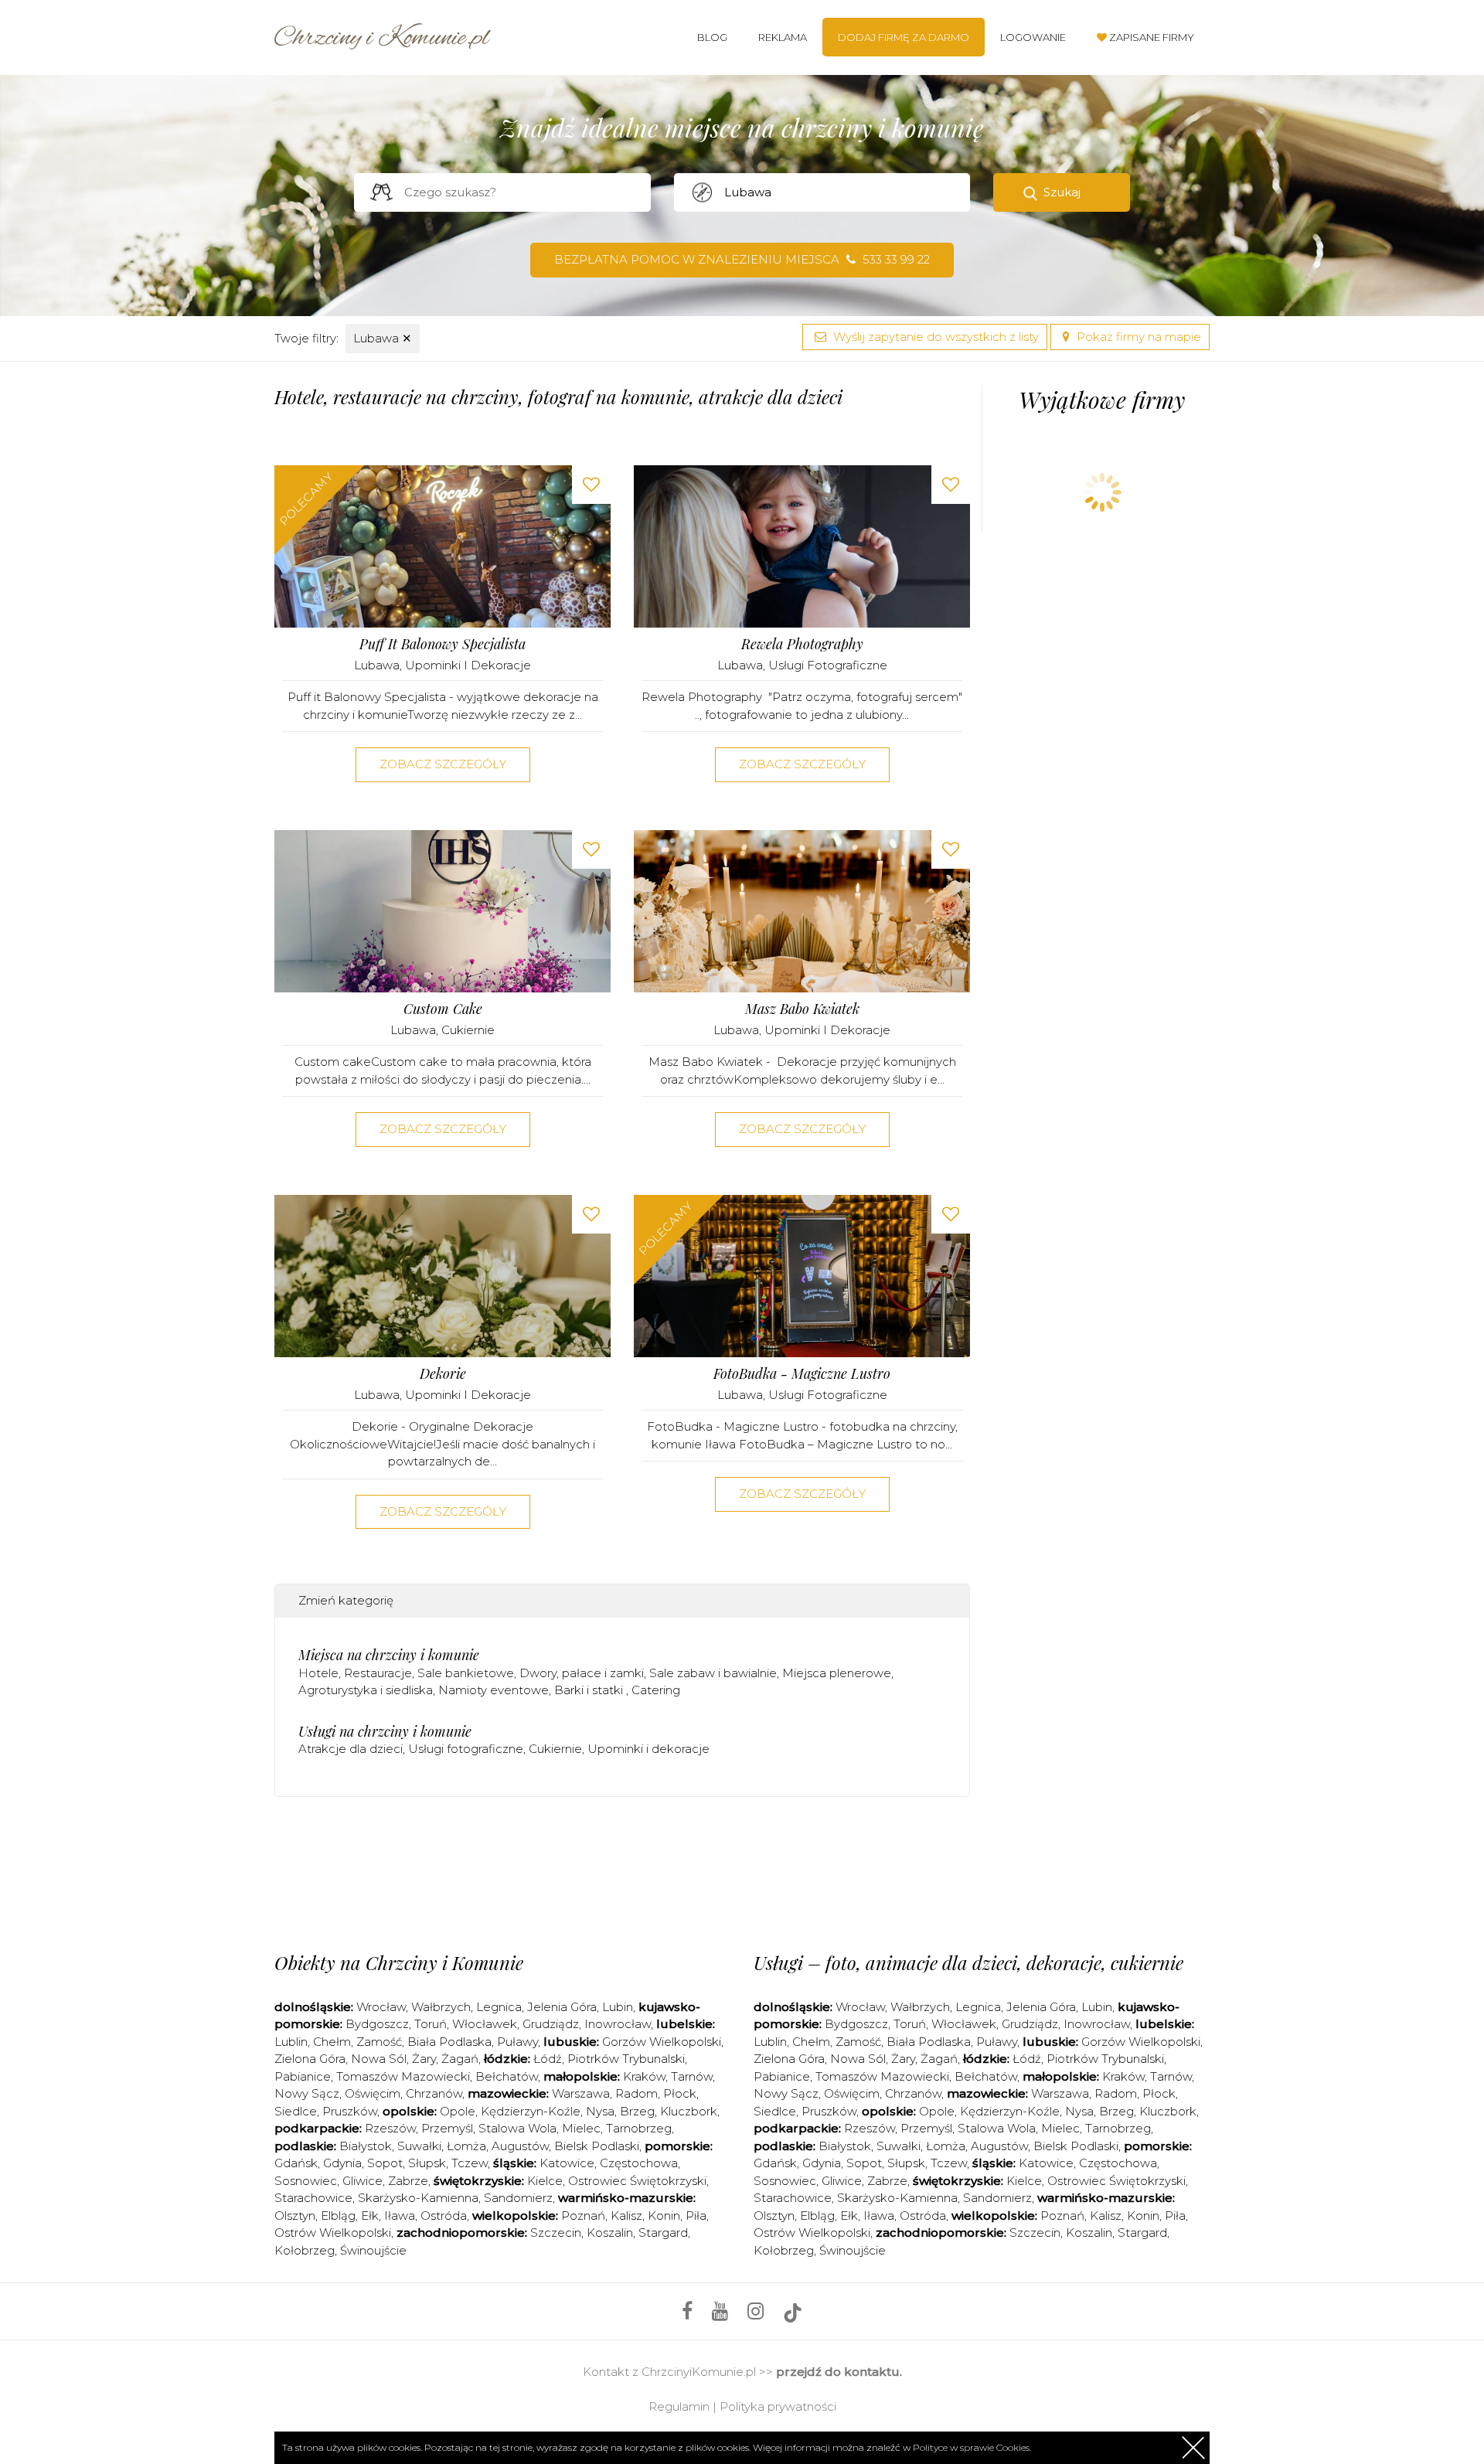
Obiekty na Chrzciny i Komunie (399, 1962)
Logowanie (1033, 37)
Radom (636, 2093)
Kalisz (626, 2216)
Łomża (466, 2146)
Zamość (379, 2042)
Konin (664, 2216)
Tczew (470, 2163)
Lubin (618, 2007)
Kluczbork (689, 2111)
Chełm (332, 2042)
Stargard (663, 2233)
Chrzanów (434, 2093)
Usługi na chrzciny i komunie (385, 1731)
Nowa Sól (379, 2059)
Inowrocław (618, 2024)
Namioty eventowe (494, 1690)
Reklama (783, 37)
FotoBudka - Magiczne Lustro (802, 1374)
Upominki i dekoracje (468, 665)
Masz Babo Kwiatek (802, 1009)
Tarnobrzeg (639, 2128)
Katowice (567, 2163)
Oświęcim (373, 2093)
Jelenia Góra (562, 2007)
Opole (458, 2111)
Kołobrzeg (305, 2250)
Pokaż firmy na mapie (1137, 337)
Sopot (385, 2163)
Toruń (431, 2024)
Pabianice (303, 2076)
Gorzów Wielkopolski (662, 2042)
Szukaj (1062, 192)
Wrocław (381, 2007)
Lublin (291, 2042)
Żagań (460, 2059)
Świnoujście (373, 2250)
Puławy (517, 2042)
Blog (712, 37)
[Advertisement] (622, 1870)
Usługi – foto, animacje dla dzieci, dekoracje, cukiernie (968, 1962)
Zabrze (408, 2181)
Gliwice (362, 2181)
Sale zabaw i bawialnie (713, 1673)
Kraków (644, 2076)
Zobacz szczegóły (443, 764)
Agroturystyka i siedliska (366, 1690)
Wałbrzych (441, 2007)
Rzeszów (390, 2128)
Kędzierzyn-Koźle (531, 2111)
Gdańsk (296, 2163)
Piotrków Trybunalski (626, 2059)
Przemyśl (447, 2128)
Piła (696, 2216)
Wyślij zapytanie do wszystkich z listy (934, 337)
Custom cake (443, 1009)
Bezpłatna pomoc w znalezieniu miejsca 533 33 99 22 (742, 259)
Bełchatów (507, 2076)
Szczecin (556, 2233)
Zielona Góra (310, 2059)
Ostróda (444, 2216)
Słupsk (427, 2163)
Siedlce (296, 2111)
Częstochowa (639, 2163)
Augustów (520, 2146)
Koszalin (610, 2233)
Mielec (581, 2128)
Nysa (600, 2111)
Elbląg (338, 2216)
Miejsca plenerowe (837, 1673)
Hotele (318, 1673)
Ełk (370, 2216)
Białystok (366, 2146)
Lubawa (383, 338)
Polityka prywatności (778, 2406)
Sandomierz (518, 2198)
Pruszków (350, 2111)
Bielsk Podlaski (597, 2146)
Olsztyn (295, 2216)
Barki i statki (590, 1690)
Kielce (545, 2181)
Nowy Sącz (307, 2093)
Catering (656, 1690)
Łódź (548, 2059)
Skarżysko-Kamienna (418, 2198)
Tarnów (692, 2076)
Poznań (583, 2216)
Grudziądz (551, 2024)
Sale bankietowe (466, 1673)
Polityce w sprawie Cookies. (972, 2447)
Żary (424, 2059)
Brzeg (637, 2111)
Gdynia (342, 2163)
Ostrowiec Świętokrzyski (637, 2181)
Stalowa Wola (517, 2128)
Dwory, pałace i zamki (582, 1673)
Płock (680, 2093)
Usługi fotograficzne (828, 665)
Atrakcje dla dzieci (351, 1749)
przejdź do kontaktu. (839, 2372)
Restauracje (378, 1673)
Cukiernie (468, 1030)
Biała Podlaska (449, 2042)
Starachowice (313, 2198)
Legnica (499, 2007)
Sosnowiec (306, 2181)
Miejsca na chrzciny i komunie (389, 1655)
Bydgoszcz (377, 2024)
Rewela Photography (802, 644)
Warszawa (581, 2093)
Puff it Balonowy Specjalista (442, 644)
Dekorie (443, 1374)
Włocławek (485, 2024)
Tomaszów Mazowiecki (403, 2076)
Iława (400, 2216)
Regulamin (679, 2406)
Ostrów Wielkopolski (333, 2233)
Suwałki (419, 2146)
